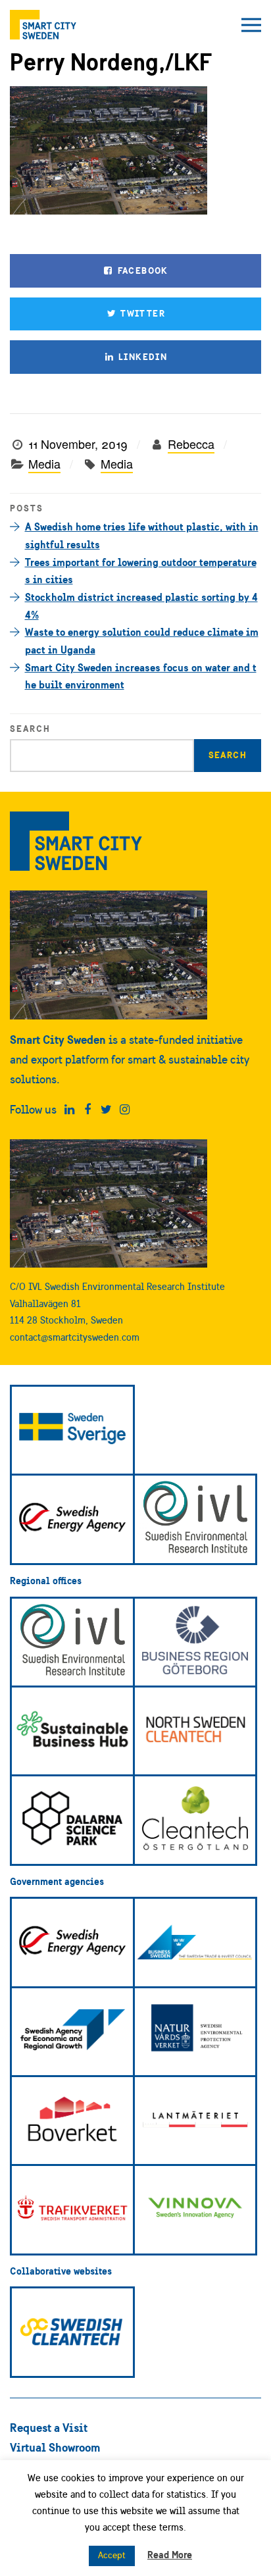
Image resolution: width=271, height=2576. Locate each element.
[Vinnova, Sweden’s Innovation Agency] (195, 2209)
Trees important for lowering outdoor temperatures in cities (141, 571)
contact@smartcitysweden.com (75, 1337)
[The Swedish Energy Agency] (72, 1519)
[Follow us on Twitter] (106, 1110)
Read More (170, 2555)
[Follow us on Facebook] (88, 1110)
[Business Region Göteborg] (195, 1642)
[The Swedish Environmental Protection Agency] (195, 2032)
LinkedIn (142, 357)
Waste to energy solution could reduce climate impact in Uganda (142, 641)
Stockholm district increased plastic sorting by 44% (141, 606)
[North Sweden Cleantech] (195, 1731)
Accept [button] (112, 2555)
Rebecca (191, 444)
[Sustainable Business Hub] (72, 1731)
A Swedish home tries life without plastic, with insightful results (142, 535)
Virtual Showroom (55, 2447)
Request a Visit (49, 2428)
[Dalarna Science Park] (72, 1820)
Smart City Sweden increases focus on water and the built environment (141, 676)
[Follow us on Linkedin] (69, 1110)
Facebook (141, 270)
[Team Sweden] (72, 1430)
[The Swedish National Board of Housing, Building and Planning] (72, 2121)
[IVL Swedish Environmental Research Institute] (195, 1519)
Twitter (141, 313)
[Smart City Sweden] (43, 25)
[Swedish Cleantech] (72, 2332)
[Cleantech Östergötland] (195, 1820)
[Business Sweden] (195, 1942)
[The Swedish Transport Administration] (72, 2209)
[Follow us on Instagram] (125, 1110)
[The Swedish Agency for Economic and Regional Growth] (72, 2032)
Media (44, 463)
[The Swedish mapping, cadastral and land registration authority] (195, 2121)
